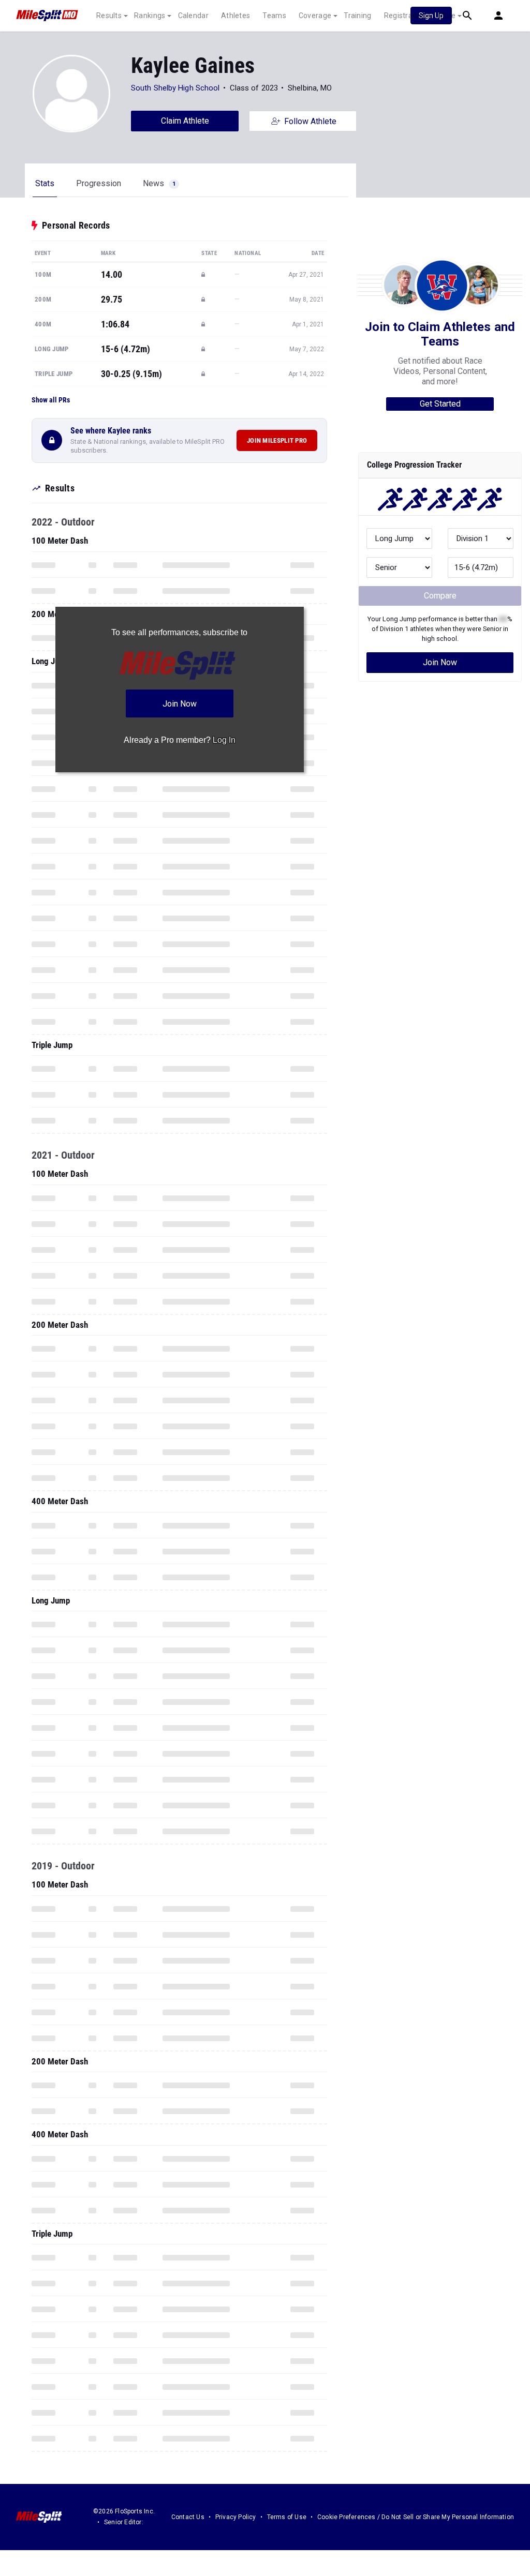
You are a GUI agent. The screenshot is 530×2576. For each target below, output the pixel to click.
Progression (99, 183)
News (159, 183)
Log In (224, 740)
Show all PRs (51, 400)
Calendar (193, 16)
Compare (440, 596)
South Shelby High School (175, 88)
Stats (45, 183)
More (447, 16)
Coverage (315, 16)
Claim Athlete (185, 121)
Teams (274, 16)
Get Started (440, 404)
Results (109, 16)
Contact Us (188, 2517)
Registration (405, 16)
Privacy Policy (236, 2517)
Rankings (150, 16)
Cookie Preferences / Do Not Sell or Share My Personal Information (416, 2517)
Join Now (440, 662)
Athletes (235, 16)
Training (357, 16)
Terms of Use (287, 2517)
